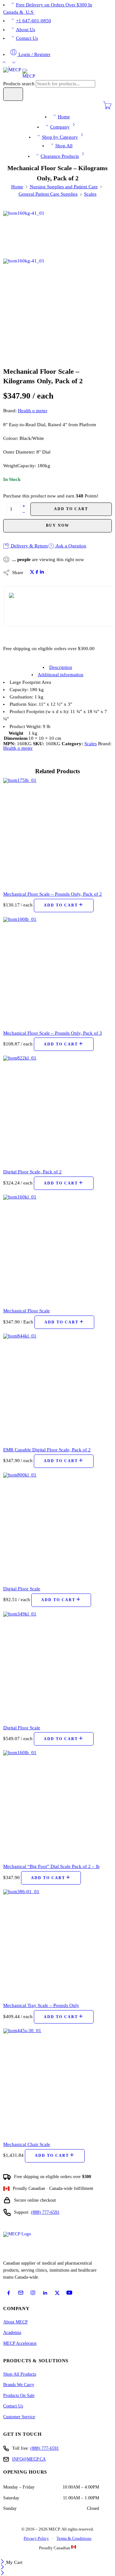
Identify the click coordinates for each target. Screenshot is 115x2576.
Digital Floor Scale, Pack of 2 (32, 1172)
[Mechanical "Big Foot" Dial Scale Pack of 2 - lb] (57, 1804)
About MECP (15, 2322)
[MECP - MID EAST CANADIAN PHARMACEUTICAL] (19, 73)
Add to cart (71, 509)
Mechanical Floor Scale (27, 1311)
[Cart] (107, 108)
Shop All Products (20, 2374)
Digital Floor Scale (22, 1589)
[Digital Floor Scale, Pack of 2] (57, 1110)
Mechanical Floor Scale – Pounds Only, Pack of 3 (53, 1033)
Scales (90, 194)
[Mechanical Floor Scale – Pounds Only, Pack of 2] (57, 832)
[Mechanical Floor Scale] (57, 1249)
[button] (64, 906)
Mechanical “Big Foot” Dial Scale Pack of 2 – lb (51, 1866)
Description (61, 667)
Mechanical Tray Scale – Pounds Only (41, 2005)
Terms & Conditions (74, 2538)
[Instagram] (33, 2293)
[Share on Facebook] (37, 573)
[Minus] (24, 513)
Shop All (64, 146)
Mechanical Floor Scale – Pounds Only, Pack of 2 (53, 894)
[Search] (13, 94)
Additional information (61, 675)
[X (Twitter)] (57, 2293)
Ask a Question (70, 546)
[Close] (3, 2562)
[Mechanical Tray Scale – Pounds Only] (57, 1943)
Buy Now (58, 525)
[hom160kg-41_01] (27, 234)
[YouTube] (69, 2293)
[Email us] (21, 2293)
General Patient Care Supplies (48, 194)
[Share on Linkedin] (42, 573)
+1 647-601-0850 (34, 21)
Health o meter (33, 411)
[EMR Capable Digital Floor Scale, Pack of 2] (57, 1388)
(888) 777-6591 (45, 2212)
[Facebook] (9, 2293)
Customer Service (19, 2417)
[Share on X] (32, 573)
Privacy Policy (36, 2538)
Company (60, 127)
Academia (12, 2333)
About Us (26, 30)
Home (64, 117)
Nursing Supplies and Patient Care (64, 187)
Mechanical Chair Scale (27, 2144)
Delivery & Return (29, 546)
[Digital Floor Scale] (57, 1527)
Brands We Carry (19, 2385)
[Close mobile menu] (2, 2573)
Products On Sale (19, 2395)
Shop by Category (60, 137)
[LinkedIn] (45, 2293)
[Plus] (24, 506)
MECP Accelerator (20, 2343)
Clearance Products (60, 156)
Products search (19, 84)
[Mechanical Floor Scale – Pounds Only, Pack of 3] (57, 971)
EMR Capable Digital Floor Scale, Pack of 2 (47, 1450)
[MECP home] (24, 2244)
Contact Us (27, 38)
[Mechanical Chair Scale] (57, 2082)
